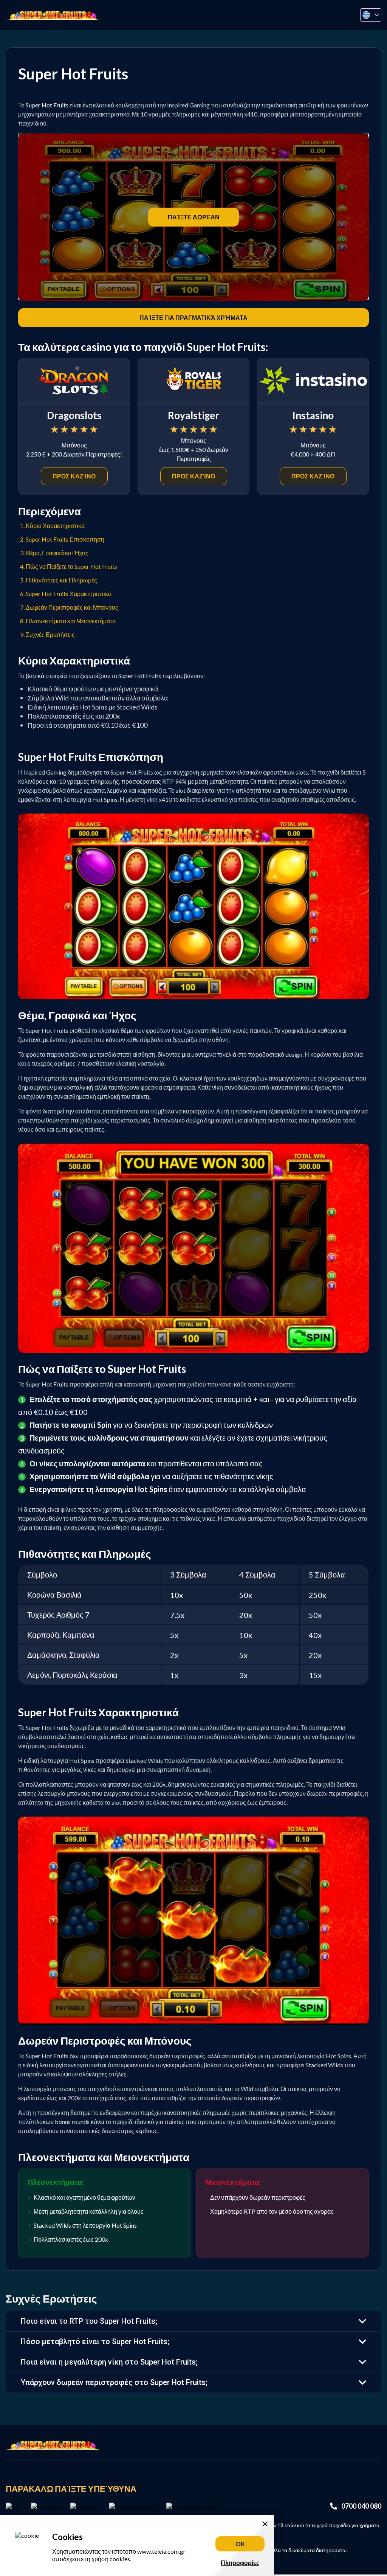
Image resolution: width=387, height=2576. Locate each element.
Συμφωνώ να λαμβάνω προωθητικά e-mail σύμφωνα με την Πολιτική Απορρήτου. (197, 1309)
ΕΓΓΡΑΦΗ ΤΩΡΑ (194, 1354)
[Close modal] (291, 1207)
